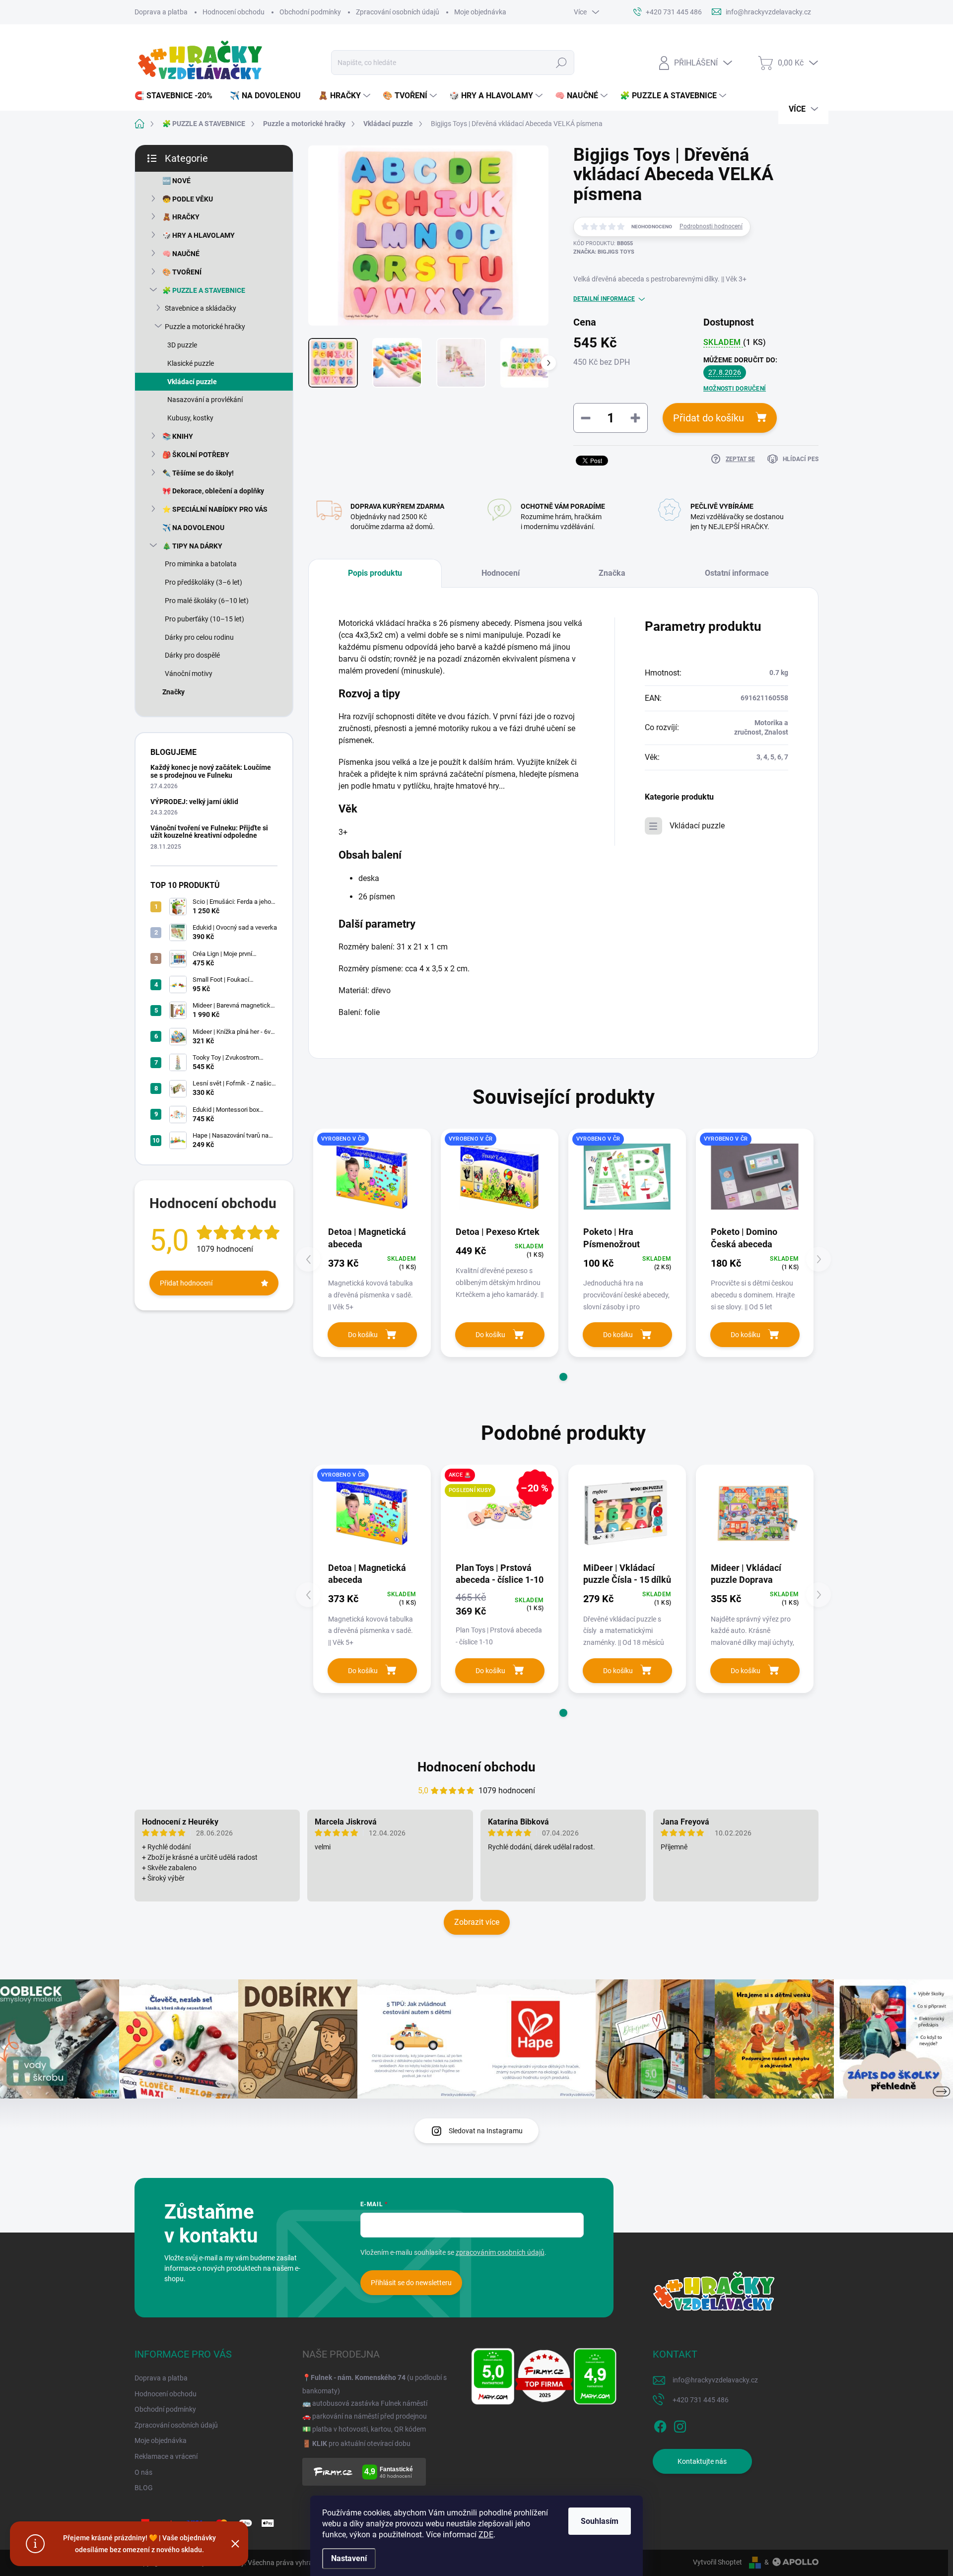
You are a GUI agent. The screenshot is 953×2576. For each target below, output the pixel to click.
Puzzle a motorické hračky (205, 327)
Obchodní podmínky (310, 12)
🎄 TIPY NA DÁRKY (192, 546)
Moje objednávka (480, 12)
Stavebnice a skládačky (201, 308)
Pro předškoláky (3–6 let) (204, 582)
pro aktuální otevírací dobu (361, 2443)
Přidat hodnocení (186, 1283)
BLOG (144, 2488)
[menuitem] (177, 96)
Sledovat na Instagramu (486, 2131)
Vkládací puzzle (192, 382)
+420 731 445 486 (701, 2400)
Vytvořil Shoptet (717, 2562)
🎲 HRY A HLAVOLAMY (199, 235)
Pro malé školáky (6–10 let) (207, 601)
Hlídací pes (801, 459)
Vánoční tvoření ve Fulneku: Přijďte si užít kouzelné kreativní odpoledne (209, 832)
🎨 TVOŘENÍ (182, 272)
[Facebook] (660, 2425)
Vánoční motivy (189, 674)
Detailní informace (604, 299)
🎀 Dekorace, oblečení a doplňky (213, 491)
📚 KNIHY (178, 436)
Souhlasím (600, 2521)
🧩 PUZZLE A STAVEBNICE (204, 290)
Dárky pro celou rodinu (199, 637)
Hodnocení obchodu (234, 12)
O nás (143, 2472)
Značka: (604, 252)
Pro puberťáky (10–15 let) (204, 619)
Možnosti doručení (735, 389)
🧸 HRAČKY (181, 217)
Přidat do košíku (709, 418)
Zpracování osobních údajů (398, 12)
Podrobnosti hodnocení (711, 226)
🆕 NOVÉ (176, 181)
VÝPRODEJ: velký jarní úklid (194, 802)
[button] (563, 1377)
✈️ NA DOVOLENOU (193, 528)
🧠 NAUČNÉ (181, 254)
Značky (173, 692)
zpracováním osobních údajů (500, 2252)
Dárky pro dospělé (192, 655)
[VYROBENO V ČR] (372, 1177)
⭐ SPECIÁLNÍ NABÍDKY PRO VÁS (215, 509)
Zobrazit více (477, 1922)
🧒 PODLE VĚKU (188, 199)
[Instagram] (680, 2425)
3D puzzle (182, 345)
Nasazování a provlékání (205, 400)
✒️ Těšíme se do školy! (198, 473)
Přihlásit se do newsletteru (411, 2283)
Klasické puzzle (191, 363)
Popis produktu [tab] (375, 573)
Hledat (561, 63)
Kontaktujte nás (702, 2461)
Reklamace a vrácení (166, 2456)
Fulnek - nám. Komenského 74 (358, 2377)
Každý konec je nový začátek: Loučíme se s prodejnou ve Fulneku (211, 771)
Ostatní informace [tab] (737, 573)
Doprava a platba (161, 12)
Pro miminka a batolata (201, 564)
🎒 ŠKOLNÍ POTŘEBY (196, 455)
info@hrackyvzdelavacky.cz (715, 2380)
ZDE (486, 2535)
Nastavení (349, 2558)
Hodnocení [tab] (501, 573)
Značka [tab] (612, 573)
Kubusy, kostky (190, 418)
